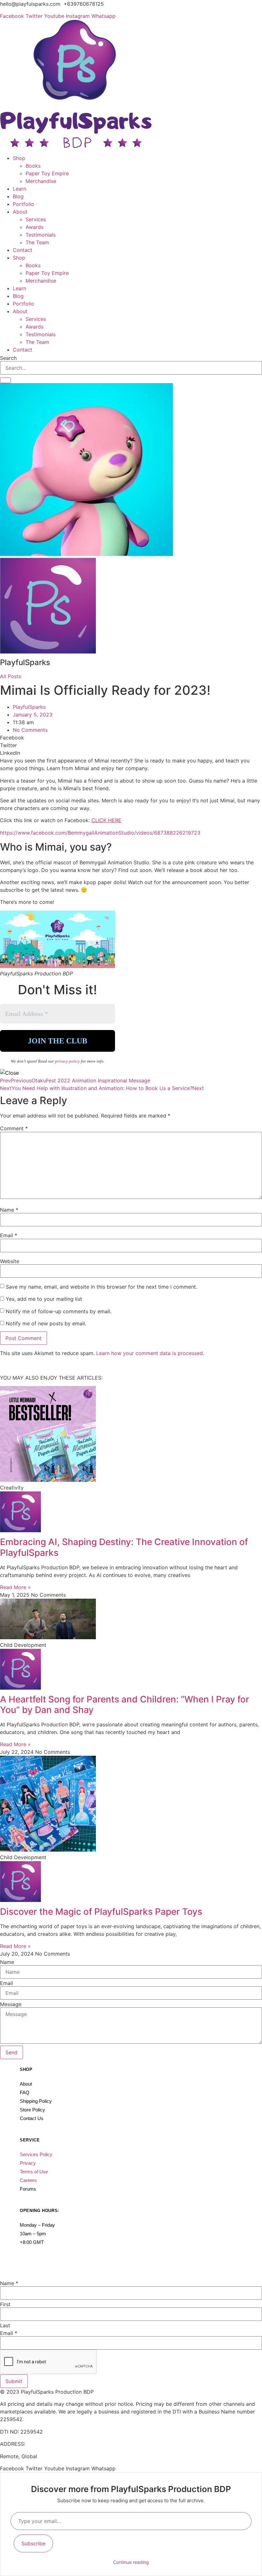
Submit (14, 2381)
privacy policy (68, 1061)
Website (10, 1261)
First (5, 2304)
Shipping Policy (36, 2101)
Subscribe (33, 2543)
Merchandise (41, 181)
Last (5, 2325)
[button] (131, 738)
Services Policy (36, 2154)
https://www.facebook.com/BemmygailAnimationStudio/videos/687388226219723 (100, 833)
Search (8, 358)
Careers (28, 2180)
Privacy (28, 2163)
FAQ (25, 2092)
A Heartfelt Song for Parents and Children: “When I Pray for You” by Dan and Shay (125, 1705)
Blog (18, 196)
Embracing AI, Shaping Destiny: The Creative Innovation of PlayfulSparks (124, 1547)
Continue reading (131, 2562)
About (20, 212)
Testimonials (41, 235)
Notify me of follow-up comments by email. (59, 1311)
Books (33, 166)
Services (36, 219)
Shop (19, 158)
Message (11, 2004)
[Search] (5, 380)
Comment (14, 1128)
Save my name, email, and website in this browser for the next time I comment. (101, 1287)
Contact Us (32, 2118)
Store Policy (32, 2110)
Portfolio (23, 204)
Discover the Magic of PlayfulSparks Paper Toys (101, 1912)
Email (9, 1235)
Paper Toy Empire (47, 173)
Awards (35, 227)
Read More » (15, 1587)
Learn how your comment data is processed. (150, 1353)
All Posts (11, 676)
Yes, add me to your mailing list (43, 1299)
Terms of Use (34, 2172)
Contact (23, 250)
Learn (19, 189)
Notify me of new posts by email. (46, 1323)
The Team (37, 242)
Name (9, 1210)
